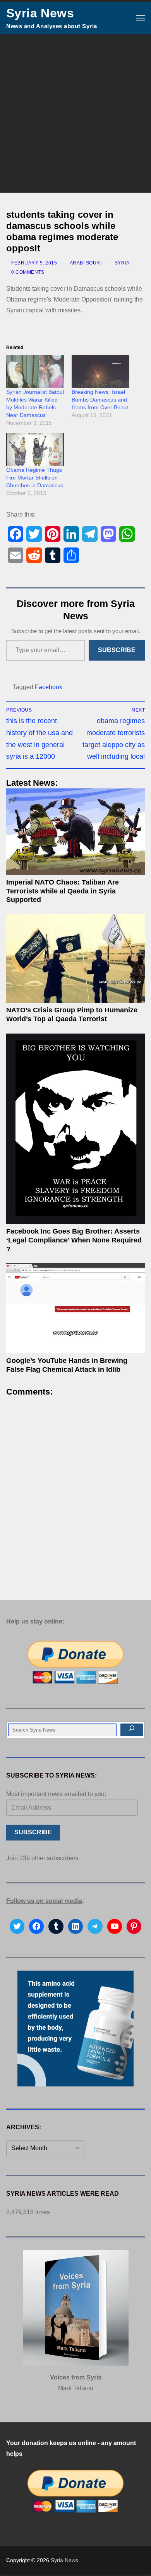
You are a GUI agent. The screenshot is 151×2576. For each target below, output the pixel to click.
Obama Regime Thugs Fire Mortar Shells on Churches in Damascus (35, 478)
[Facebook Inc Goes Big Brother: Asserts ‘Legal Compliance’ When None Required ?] (75, 1129)
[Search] (132, 1730)
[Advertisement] (75, 114)
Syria (121, 263)
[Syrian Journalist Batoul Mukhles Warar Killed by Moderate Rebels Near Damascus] (35, 372)
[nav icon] (141, 18)
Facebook (49, 687)
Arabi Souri (85, 263)
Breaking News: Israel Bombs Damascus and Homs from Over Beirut (100, 400)
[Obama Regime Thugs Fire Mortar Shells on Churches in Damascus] (35, 449)
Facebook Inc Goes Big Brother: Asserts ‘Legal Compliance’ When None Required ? (74, 1240)
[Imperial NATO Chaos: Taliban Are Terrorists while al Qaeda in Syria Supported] (75, 832)
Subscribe (117, 650)
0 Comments (27, 272)
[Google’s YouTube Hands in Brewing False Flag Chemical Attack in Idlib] (75, 1308)
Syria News (40, 13)
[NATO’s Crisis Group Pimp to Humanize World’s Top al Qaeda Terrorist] (75, 959)
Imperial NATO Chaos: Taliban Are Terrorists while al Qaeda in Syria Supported (63, 891)
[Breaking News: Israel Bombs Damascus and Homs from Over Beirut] (100, 372)
